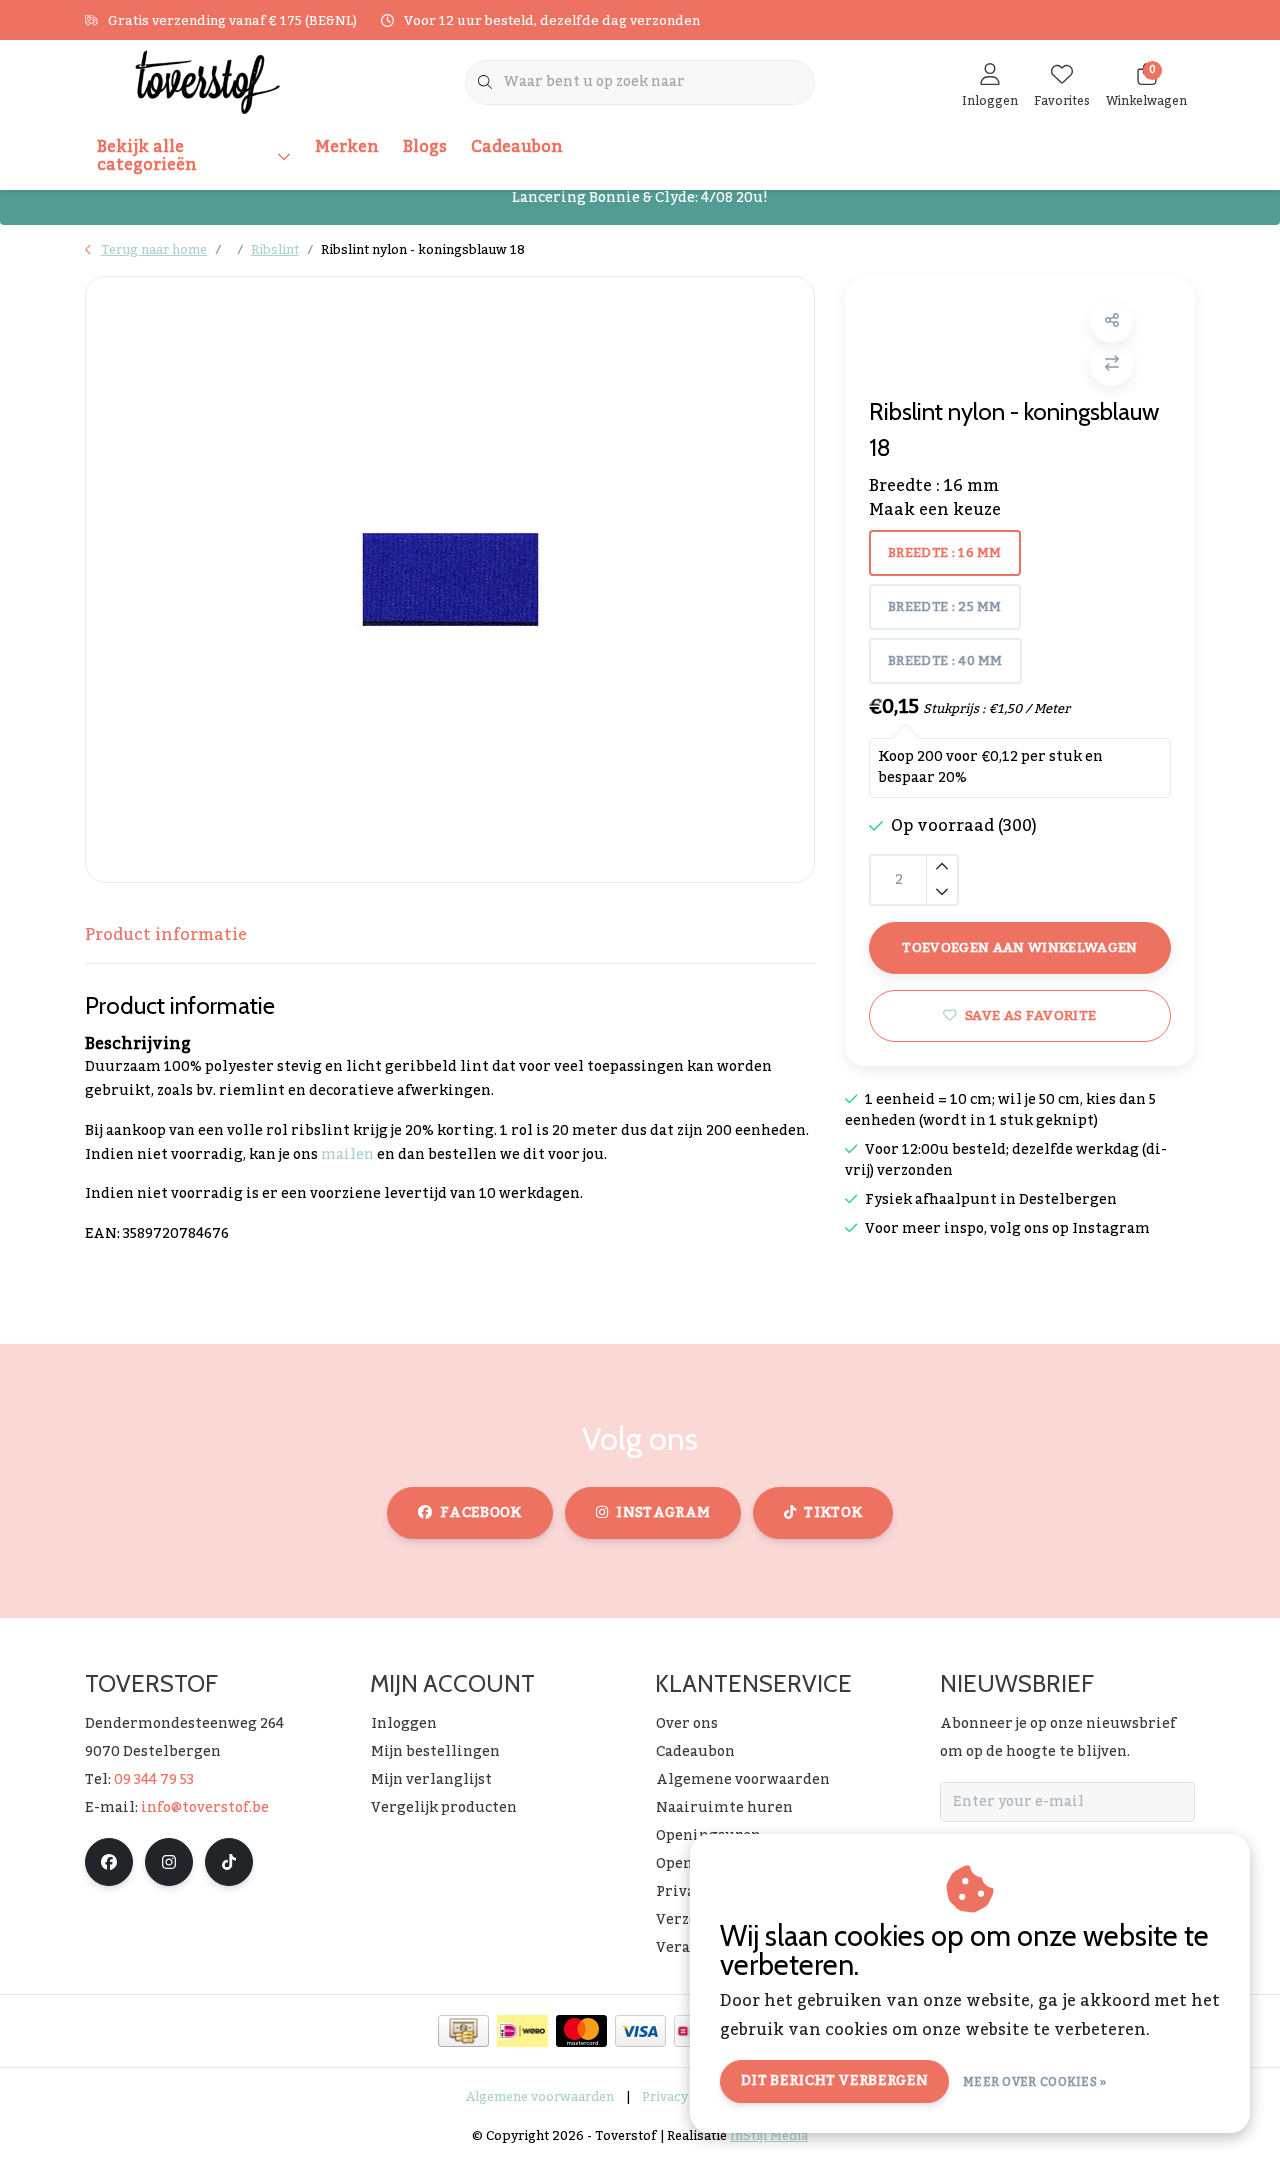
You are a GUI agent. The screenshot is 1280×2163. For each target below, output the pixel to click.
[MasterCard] (581, 2031)
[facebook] (109, 1862)
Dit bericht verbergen (834, 2081)
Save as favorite (1030, 1015)
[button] (1111, 321)
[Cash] (463, 2031)
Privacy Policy (685, 2097)
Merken (347, 147)
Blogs (425, 147)
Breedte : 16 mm (945, 553)
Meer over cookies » (1035, 2082)
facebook (481, 1513)
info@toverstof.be (205, 1808)
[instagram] (169, 1862)
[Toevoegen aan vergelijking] (1111, 364)
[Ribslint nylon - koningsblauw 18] (450, 579)
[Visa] (640, 2031)
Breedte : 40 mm (945, 661)
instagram (663, 1513)
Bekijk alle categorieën (147, 156)
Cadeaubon (517, 147)
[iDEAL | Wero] (522, 2031)
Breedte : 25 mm (945, 607)
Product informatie (166, 935)
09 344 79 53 (154, 1780)
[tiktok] (229, 1862)
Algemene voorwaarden (540, 2097)
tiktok (833, 1513)
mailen (347, 1155)
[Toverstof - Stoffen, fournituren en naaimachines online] (207, 81)
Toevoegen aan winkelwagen (1020, 947)
